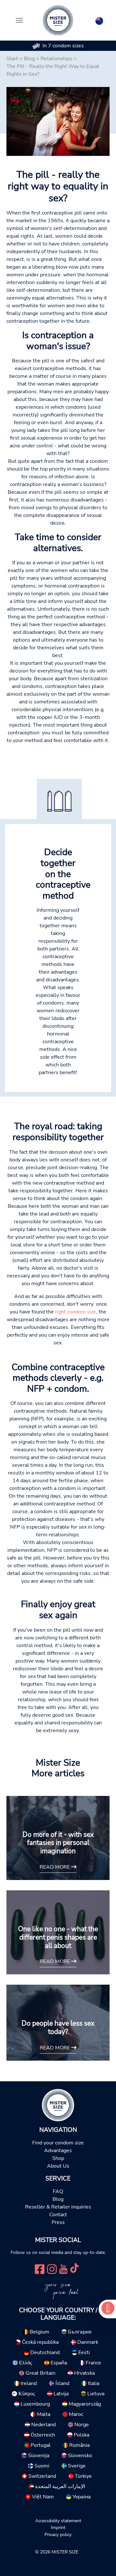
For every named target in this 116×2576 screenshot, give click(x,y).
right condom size (76, 1312)
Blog (29, 59)
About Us (58, 2166)
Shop (58, 2158)
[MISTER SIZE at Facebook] (40, 2269)
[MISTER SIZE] (58, 2105)
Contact (58, 2215)
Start (12, 59)
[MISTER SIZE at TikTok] (74, 2269)
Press (58, 2222)
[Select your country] (99, 20)
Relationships (57, 59)
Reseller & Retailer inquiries (58, 2207)
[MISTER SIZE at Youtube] (63, 2269)
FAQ (58, 2191)
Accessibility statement (58, 2521)
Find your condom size (58, 2143)
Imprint (58, 2527)
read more (55, 1867)
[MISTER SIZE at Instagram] (52, 2269)
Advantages (58, 2151)
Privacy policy (58, 2534)
